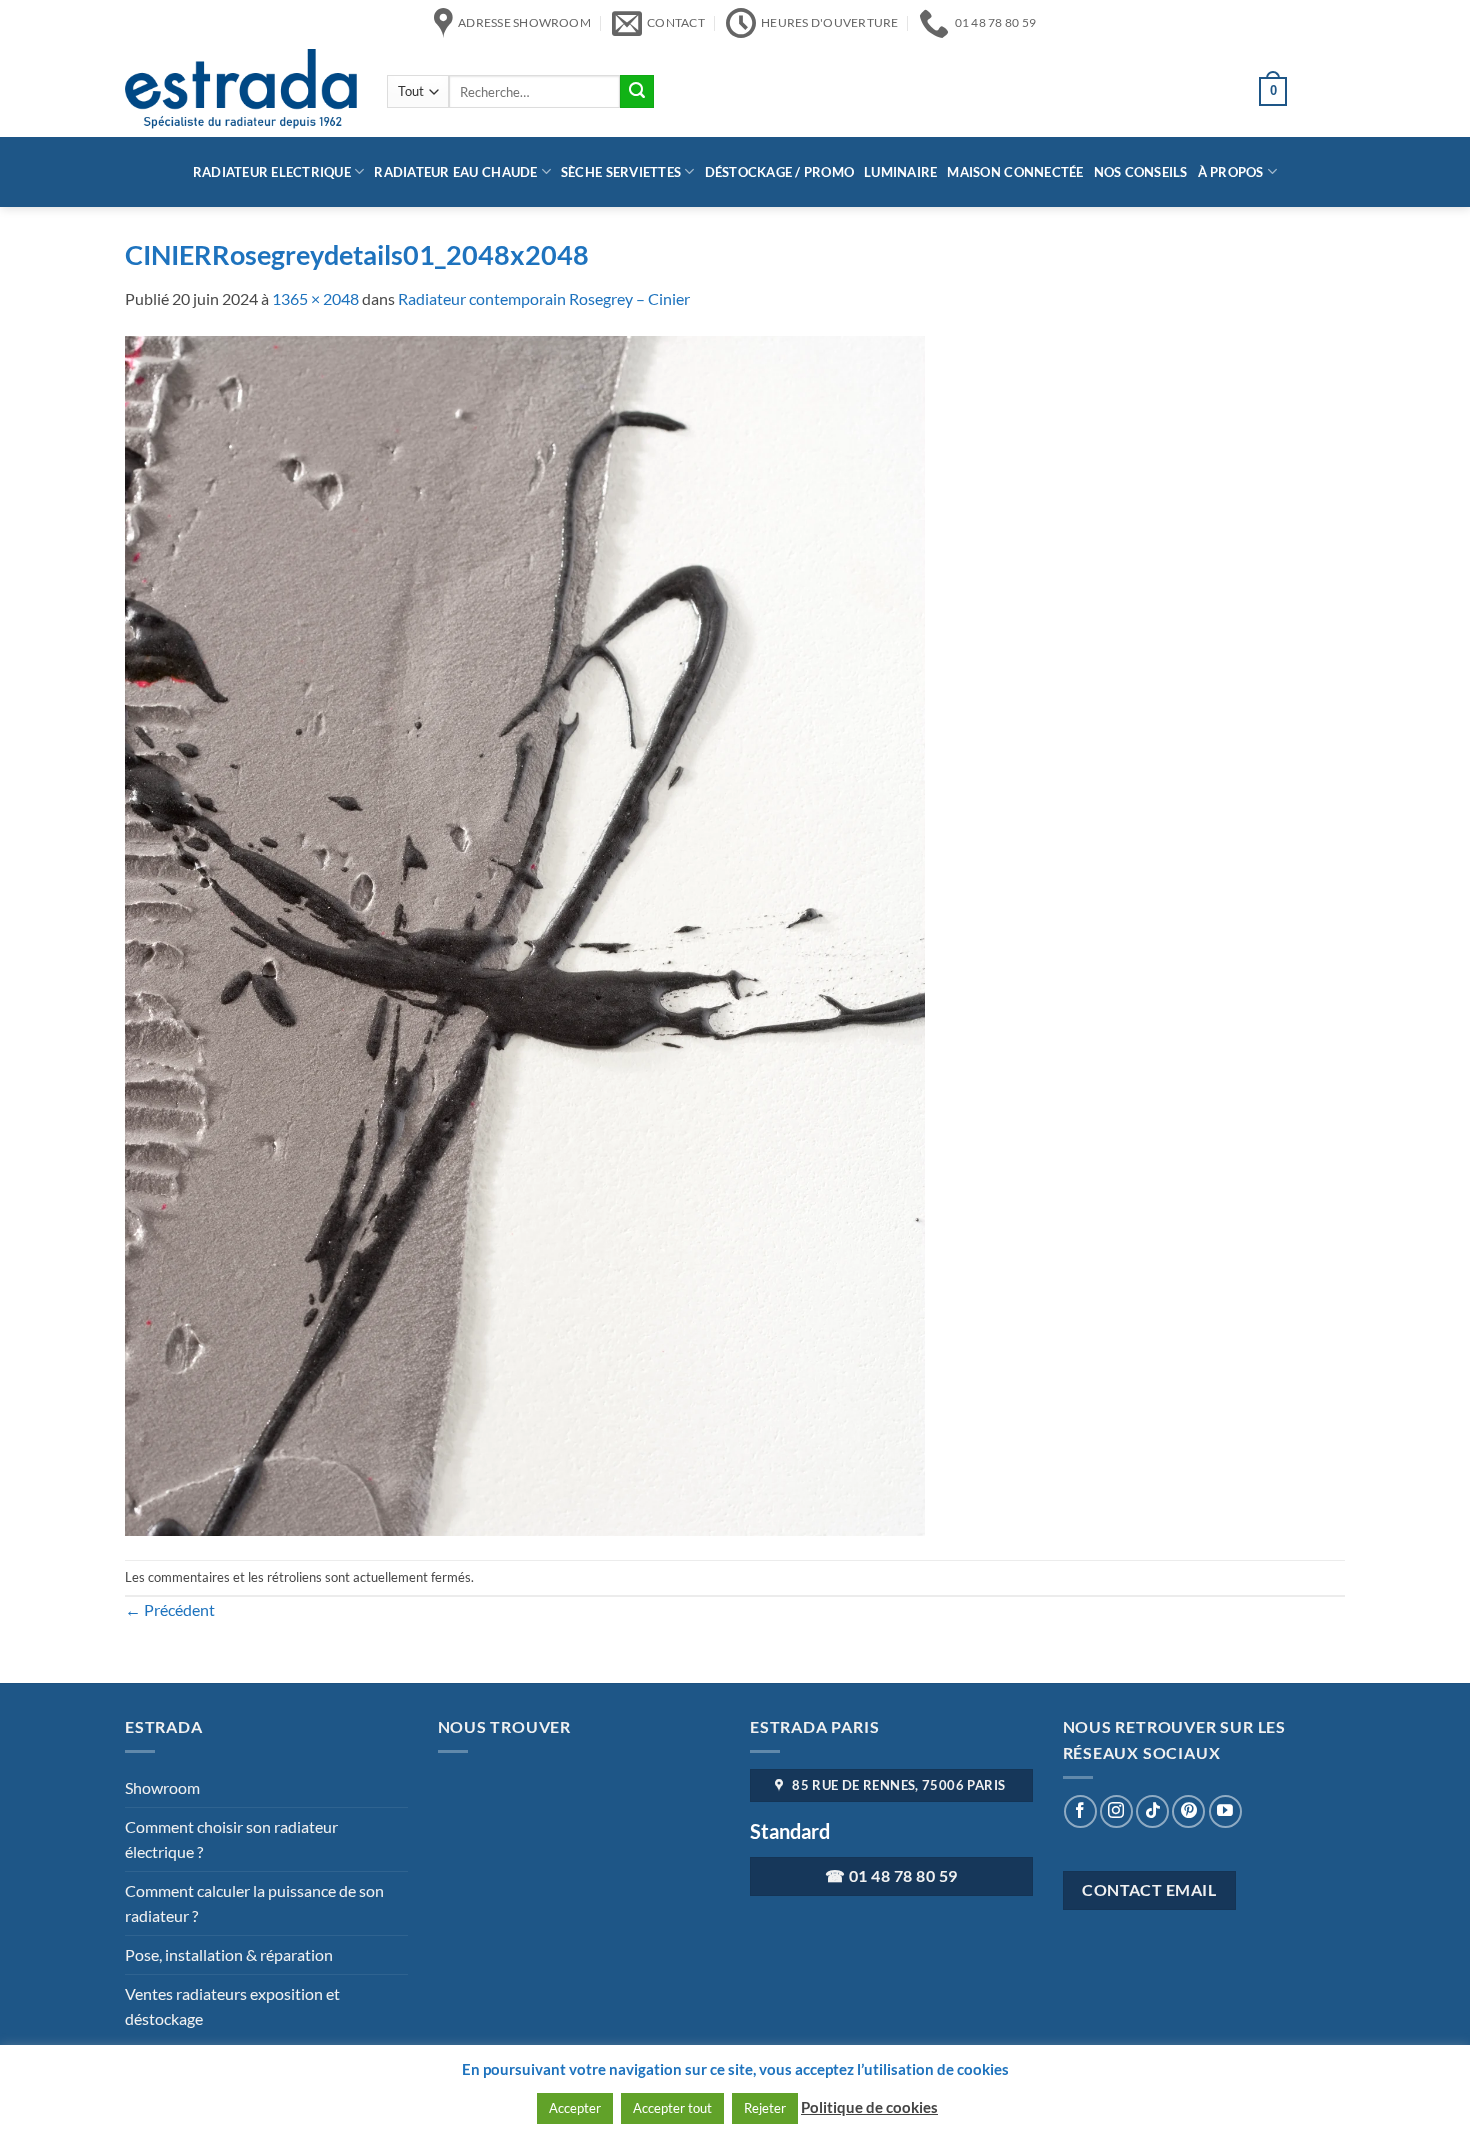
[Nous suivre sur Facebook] (1080, 1811)
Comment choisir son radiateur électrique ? (231, 1839)
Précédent (170, 1609)
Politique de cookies (869, 2107)
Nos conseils (1141, 172)
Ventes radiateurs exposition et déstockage (232, 2006)
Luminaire (900, 172)
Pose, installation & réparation (229, 1954)
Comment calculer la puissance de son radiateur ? (254, 1903)
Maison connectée (1015, 172)
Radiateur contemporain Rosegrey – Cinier (544, 298)
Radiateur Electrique (272, 172)
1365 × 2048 (315, 298)
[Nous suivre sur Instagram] (1116, 1811)
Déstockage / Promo (780, 172)
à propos (1231, 172)
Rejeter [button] (765, 2108)
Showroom (162, 1787)
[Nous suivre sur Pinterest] (1188, 1811)
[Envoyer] (637, 92)
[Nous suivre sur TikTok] (1152, 1811)
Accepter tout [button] (672, 2108)
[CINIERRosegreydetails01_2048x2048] (525, 933)
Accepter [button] (575, 2108)
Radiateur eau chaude (455, 172)
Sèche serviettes (621, 172)
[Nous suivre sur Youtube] (1225, 1811)
